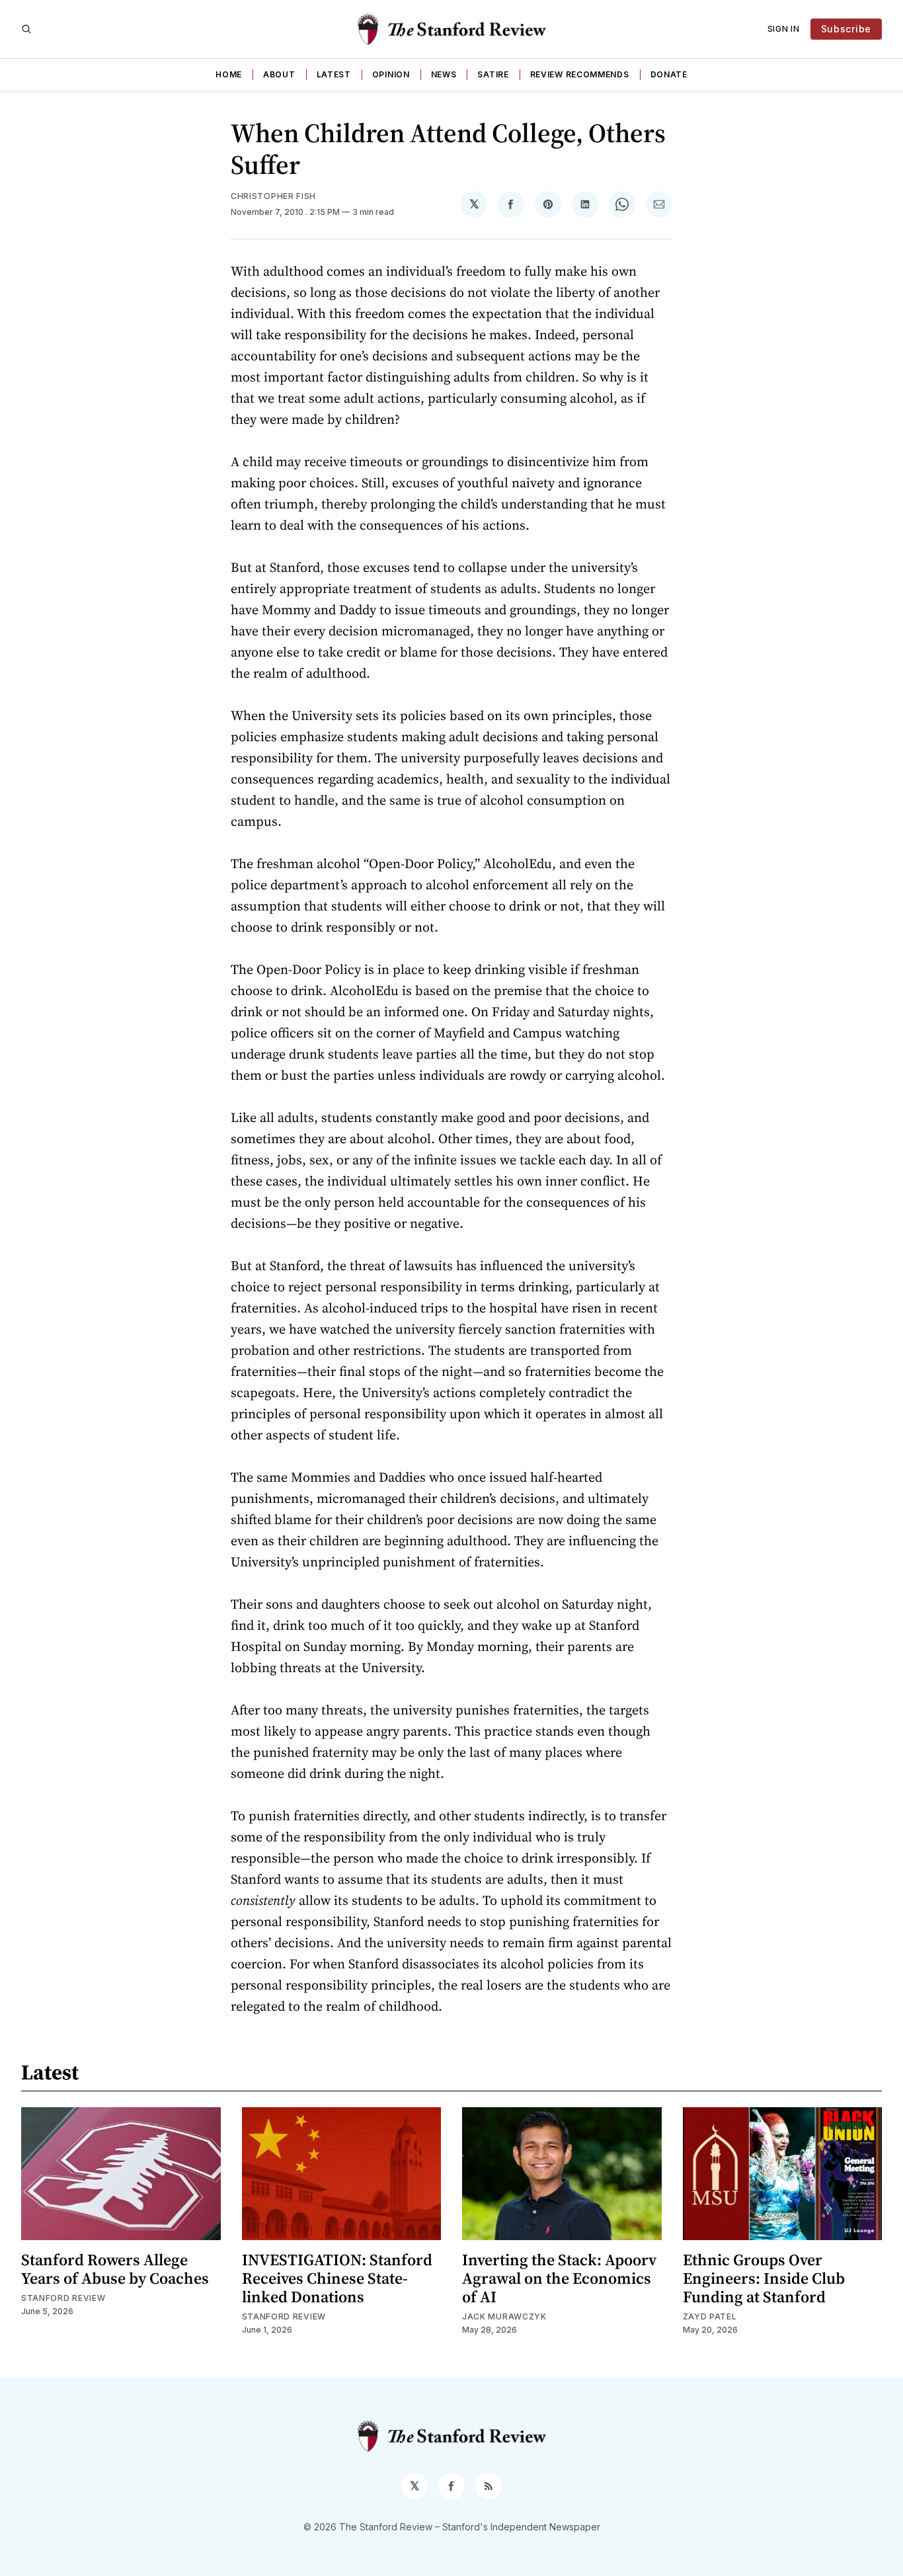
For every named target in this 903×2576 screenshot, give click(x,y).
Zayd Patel (710, 2316)
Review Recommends (580, 74)
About (279, 74)
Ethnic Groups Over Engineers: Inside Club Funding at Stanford (764, 2278)
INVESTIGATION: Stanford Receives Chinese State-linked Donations (337, 2278)
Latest (334, 74)
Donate (669, 74)
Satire (493, 74)
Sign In (784, 29)
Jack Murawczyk (504, 2316)
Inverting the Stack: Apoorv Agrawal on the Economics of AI (559, 2278)
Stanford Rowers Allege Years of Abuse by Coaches (115, 2269)
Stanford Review (63, 2298)
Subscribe (846, 29)
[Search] (26, 29)
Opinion (391, 74)
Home (229, 74)
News (444, 74)
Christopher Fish (273, 196)
